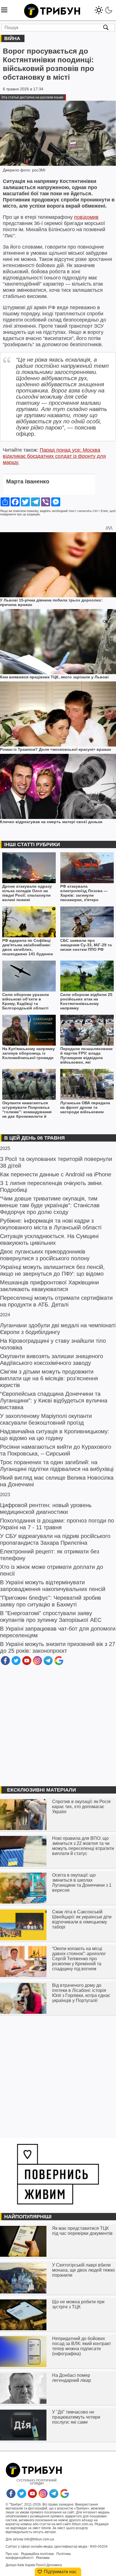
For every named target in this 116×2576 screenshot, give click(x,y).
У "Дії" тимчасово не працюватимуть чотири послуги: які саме (76, 2417)
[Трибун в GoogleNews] (59, 1664)
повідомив (86, 217)
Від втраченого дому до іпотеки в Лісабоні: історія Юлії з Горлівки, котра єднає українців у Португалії (81, 1993)
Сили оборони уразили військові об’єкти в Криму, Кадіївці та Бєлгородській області (26, 1001)
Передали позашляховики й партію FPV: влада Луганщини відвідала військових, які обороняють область (86, 1056)
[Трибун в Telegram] (48, 1664)
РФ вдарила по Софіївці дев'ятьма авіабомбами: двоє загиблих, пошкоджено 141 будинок (28, 947)
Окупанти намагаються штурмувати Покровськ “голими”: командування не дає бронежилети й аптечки (27, 1110)
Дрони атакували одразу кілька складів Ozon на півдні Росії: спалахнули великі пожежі (27, 893)
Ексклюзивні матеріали (42, 1790)
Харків (30, 2565)
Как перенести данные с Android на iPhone (56, 1174)
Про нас (12, 2554)
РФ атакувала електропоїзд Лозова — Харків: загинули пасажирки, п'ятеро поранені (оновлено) (84, 893)
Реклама (43, 2558)
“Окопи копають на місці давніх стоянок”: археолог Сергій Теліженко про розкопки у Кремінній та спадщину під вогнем (79, 1959)
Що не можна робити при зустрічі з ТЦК (78, 2304)
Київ (21, 2565)
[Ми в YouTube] (27, 1664)
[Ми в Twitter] (16, 1664)
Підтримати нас (60, 2572)
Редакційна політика (37, 2554)
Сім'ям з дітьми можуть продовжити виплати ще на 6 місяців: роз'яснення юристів (49, 1378)
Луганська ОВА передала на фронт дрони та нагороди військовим (85, 1107)
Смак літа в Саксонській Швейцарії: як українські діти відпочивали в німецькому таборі (82, 1919)
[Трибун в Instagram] (37, 1664)
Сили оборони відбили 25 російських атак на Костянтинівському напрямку (86, 1001)
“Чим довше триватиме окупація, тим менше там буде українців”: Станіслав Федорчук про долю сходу (50, 1205)
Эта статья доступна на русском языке (32, 97)
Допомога (54, 2565)
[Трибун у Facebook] (5, 1664)
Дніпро (11, 2565)
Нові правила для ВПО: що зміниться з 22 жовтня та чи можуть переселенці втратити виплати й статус (83, 1846)
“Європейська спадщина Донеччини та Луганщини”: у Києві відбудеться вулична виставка (54, 1401)
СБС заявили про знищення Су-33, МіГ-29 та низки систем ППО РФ (86, 945)
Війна (12, 38)
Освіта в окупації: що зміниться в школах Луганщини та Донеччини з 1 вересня (82, 1883)
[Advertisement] (58, 1726)
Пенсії (41, 2565)
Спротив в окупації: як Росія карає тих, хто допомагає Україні (81, 1807)
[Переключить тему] (104, 9)
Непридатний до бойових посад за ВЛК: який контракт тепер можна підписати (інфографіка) (82, 2346)
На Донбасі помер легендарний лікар (72, 2378)
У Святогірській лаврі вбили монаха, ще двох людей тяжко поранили (83, 2270)
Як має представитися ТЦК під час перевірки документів (82, 2231)
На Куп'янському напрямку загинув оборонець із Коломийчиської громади (29, 1053)
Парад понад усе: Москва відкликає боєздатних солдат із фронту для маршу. (54, 456)
